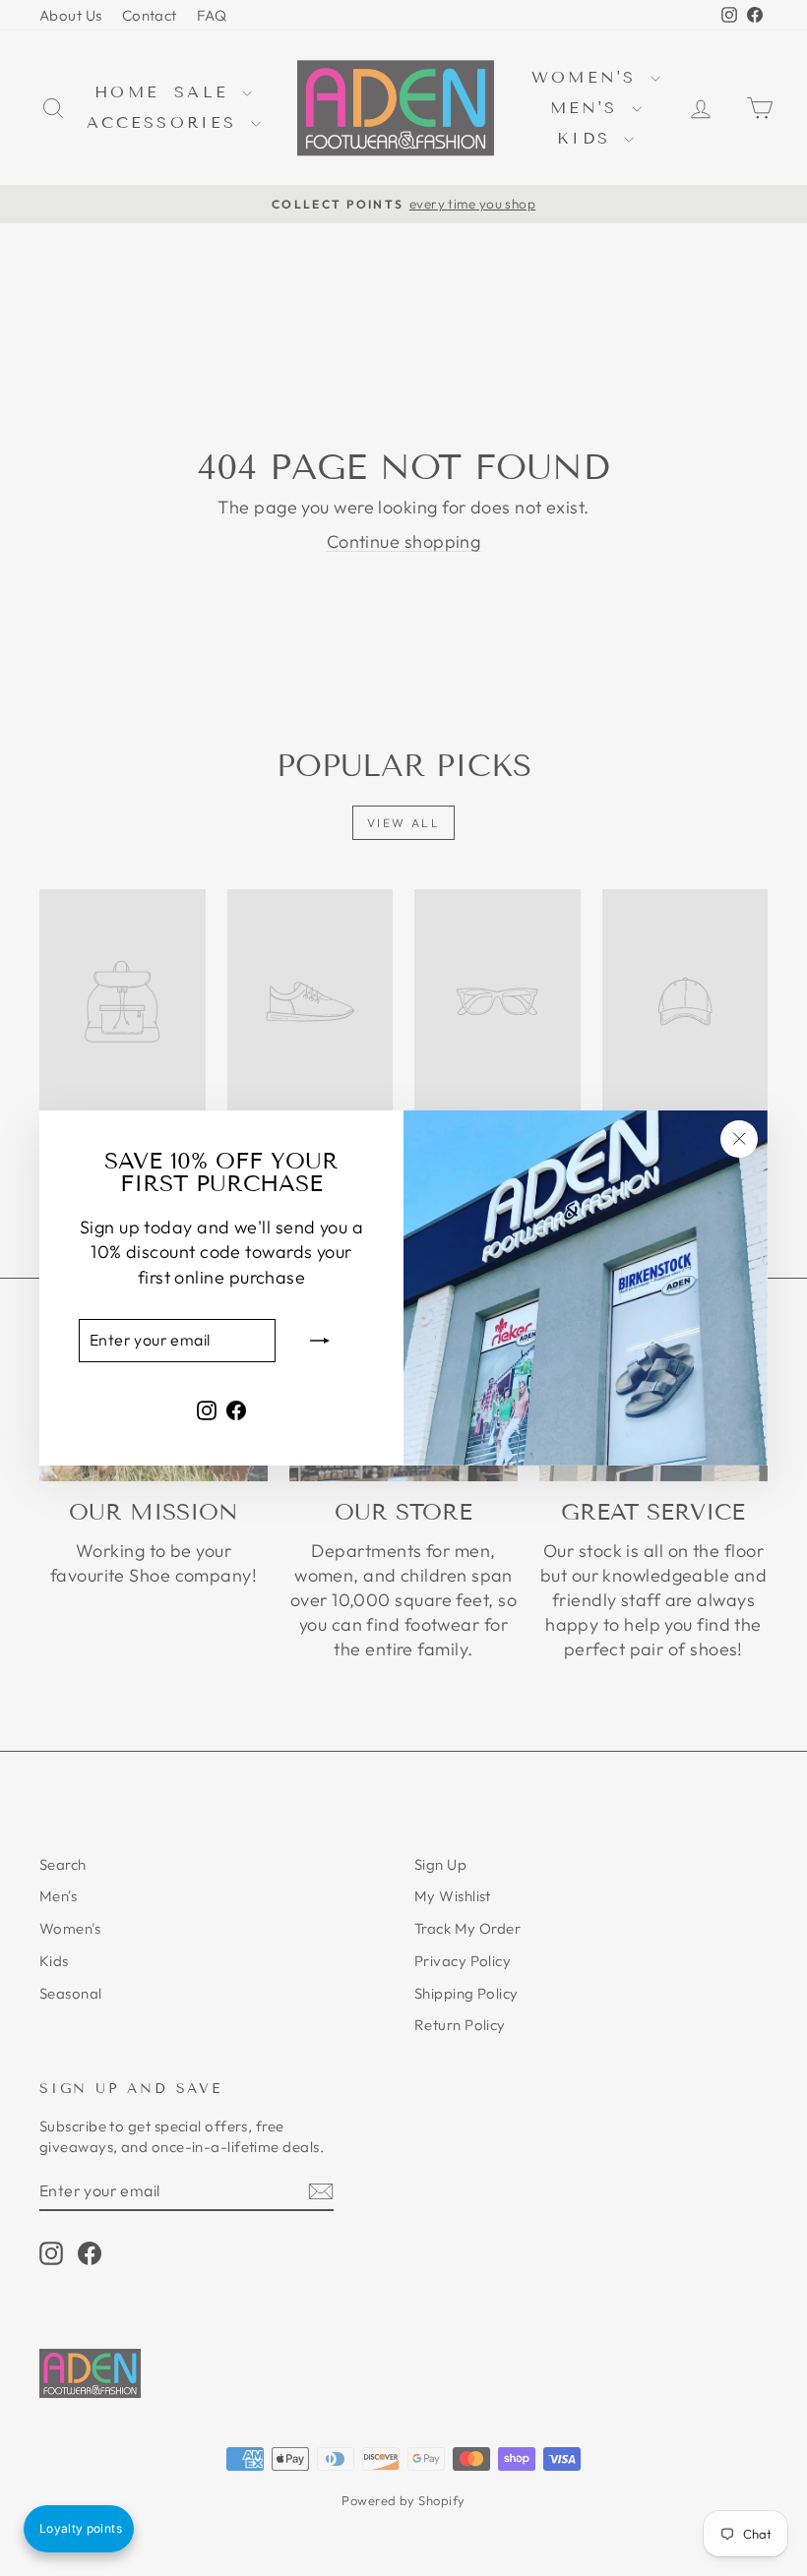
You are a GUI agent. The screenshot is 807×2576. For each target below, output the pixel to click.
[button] (79, 2529)
